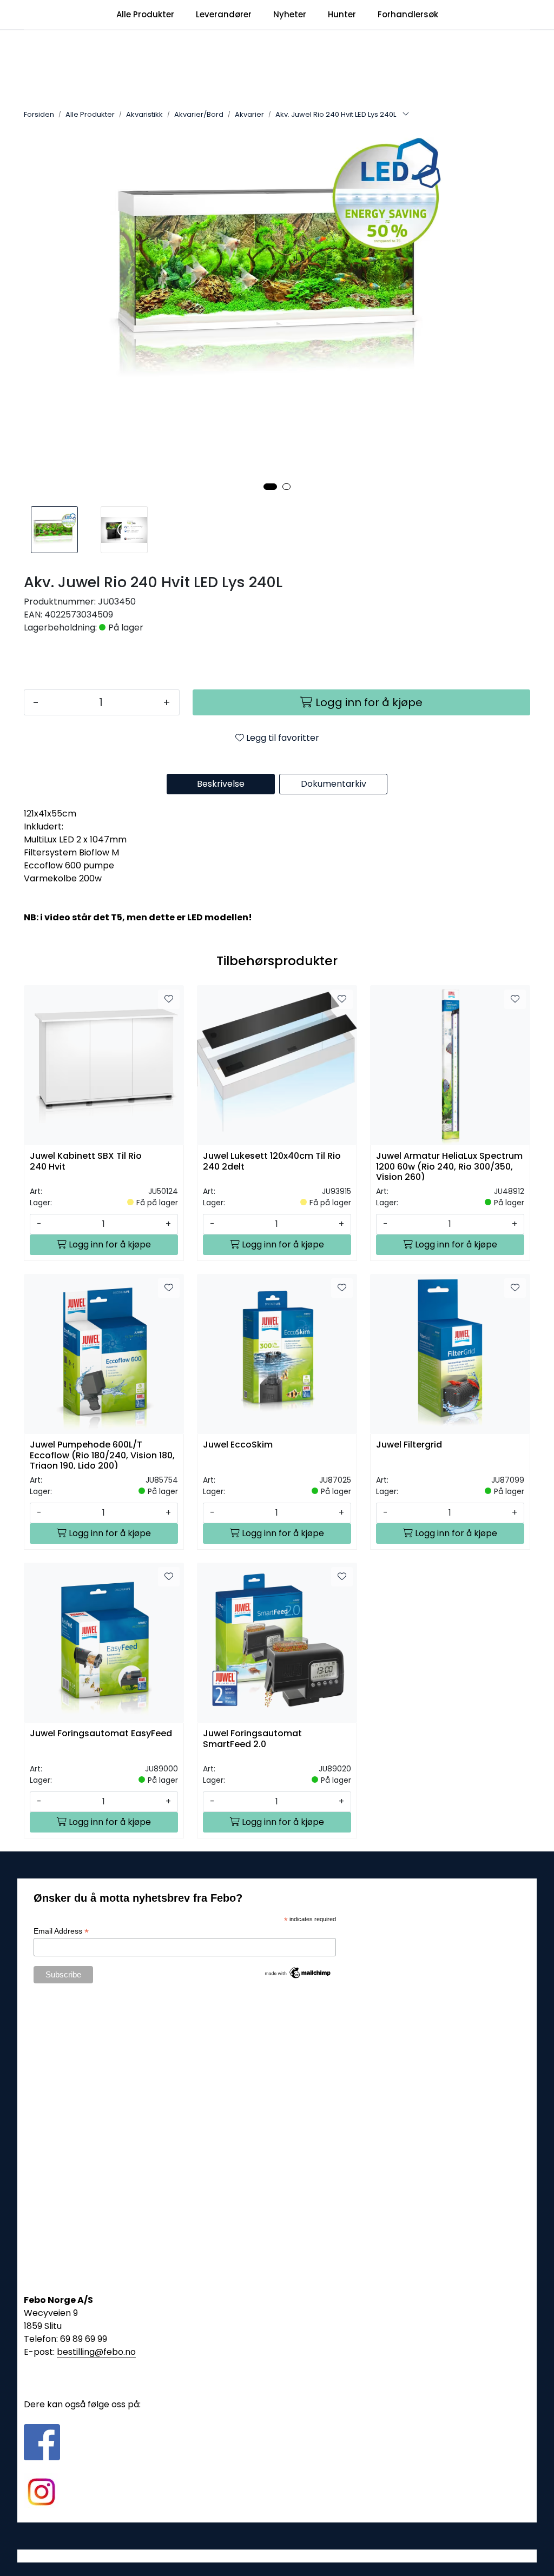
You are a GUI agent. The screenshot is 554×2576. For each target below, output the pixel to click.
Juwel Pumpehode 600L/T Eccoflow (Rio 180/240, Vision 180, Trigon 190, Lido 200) (102, 1454)
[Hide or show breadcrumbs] (406, 115)
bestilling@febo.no (96, 2352)
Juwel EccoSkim (238, 1445)
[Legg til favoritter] (169, 999)
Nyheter (290, 14)
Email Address (61, 1931)
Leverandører (224, 14)
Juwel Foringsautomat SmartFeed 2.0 (252, 1739)
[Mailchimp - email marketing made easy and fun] (298, 1972)
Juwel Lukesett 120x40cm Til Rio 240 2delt (272, 1161)
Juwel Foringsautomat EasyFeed (101, 1734)
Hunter (342, 14)
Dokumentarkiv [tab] (334, 784)
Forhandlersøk (408, 14)
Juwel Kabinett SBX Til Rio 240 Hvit (86, 1161)
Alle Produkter (145, 14)
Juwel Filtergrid (409, 1445)
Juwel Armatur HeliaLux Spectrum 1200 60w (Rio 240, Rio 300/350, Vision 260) (449, 1166)
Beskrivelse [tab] (221, 784)
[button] (270, 487)
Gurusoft (277, 2556)
